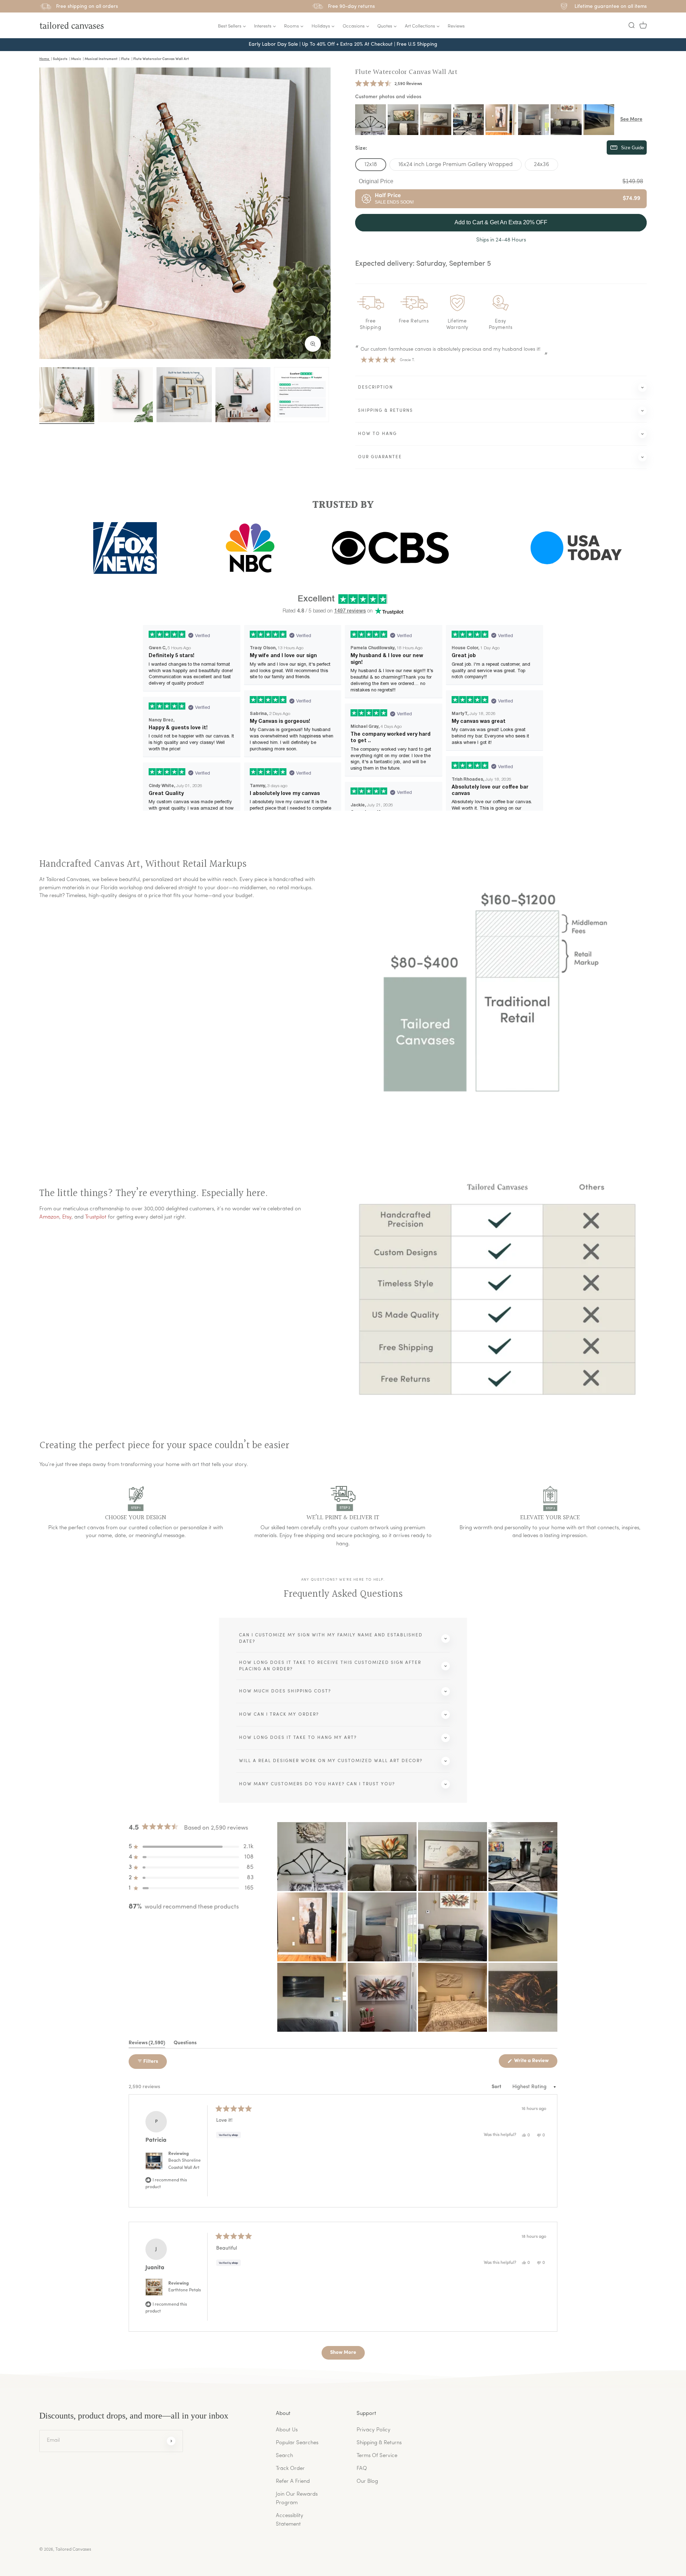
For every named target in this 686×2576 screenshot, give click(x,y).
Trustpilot (96, 1217)
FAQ (362, 2469)
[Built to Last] (184, 395)
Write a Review (535, 2063)
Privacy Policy (374, 2430)
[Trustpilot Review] (302, 395)
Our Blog (367, 2482)
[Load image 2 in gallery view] (125, 395)
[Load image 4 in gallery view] (243, 395)
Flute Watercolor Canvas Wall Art (406, 72)
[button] (631, 25)
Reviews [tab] (147, 2044)
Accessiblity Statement (290, 2520)
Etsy (67, 1217)
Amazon (49, 1217)
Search (284, 2456)
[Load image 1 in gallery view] (67, 395)
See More (631, 119)
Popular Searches (297, 2443)
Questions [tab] (185, 2044)
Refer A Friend (293, 2482)
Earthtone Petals (185, 2290)
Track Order (290, 2469)
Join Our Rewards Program (297, 2499)
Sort (497, 2087)
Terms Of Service (377, 2456)
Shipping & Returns (379, 2443)
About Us (287, 2430)
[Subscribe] (171, 2441)
